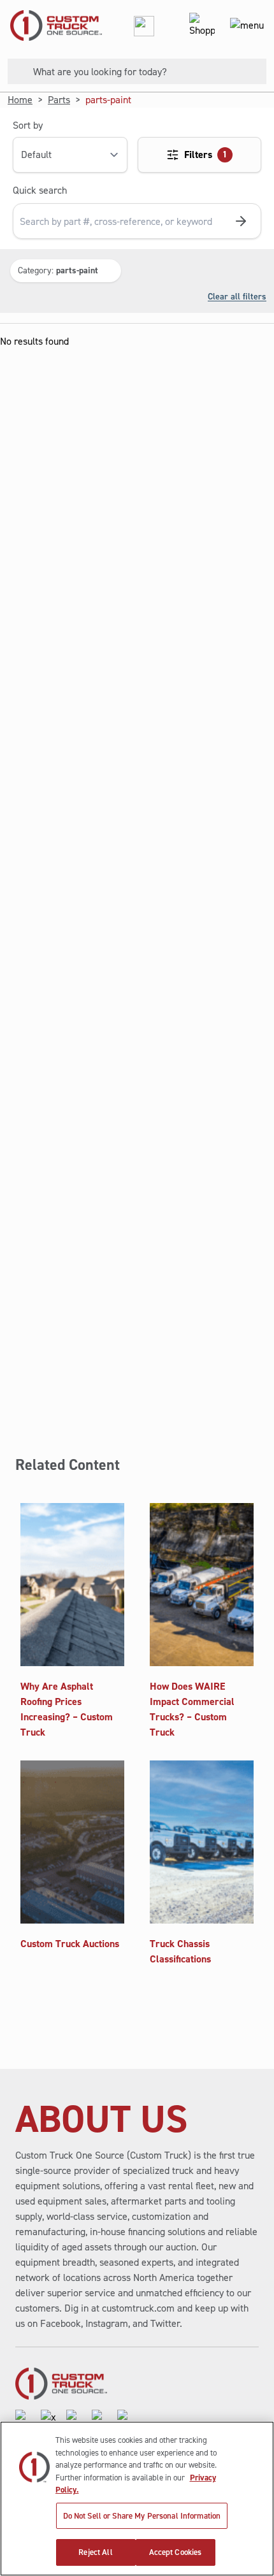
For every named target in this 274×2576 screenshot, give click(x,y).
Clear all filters (237, 296)
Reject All (95, 2552)
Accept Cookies (176, 2552)
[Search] (15, 71)
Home (20, 100)
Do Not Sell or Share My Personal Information (142, 2516)
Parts (59, 100)
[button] (66, 271)
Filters (206, 155)
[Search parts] (241, 221)
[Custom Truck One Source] (51, 25)
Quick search (40, 190)
